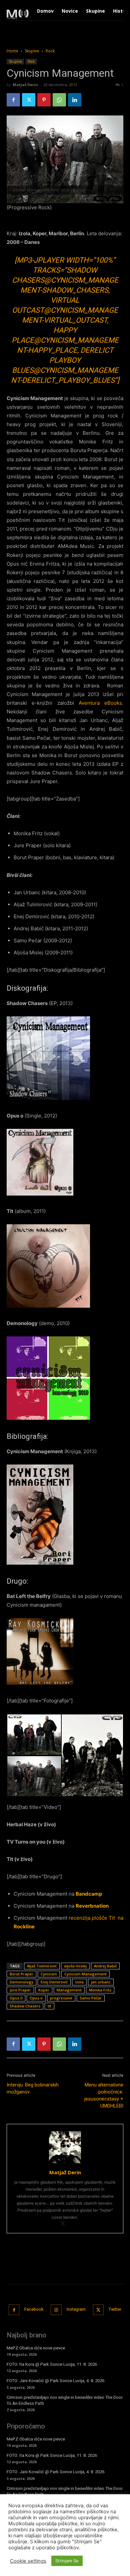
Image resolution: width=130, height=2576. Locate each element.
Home (12, 51)
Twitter (115, 2309)
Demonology (21, 1982)
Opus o (36, 1998)
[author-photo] (65, 2163)
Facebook (34, 2309)
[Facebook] (13, 100)
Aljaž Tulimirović (42, 1966)
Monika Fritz (100, 1990)
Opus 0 (16, 1998)
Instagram (76, 2309)
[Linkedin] (75, 100)
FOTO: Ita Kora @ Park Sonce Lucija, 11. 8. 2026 (52, 2364)
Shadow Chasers (25, 2006)
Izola (79, 1982)
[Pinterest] (44, 100)
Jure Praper (20, 1990)
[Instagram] (56, 2310)
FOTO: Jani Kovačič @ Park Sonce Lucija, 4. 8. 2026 (55, 2381)
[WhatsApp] (59, 100)
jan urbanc (101, 1982)
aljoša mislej (75, 1966)
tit (49, 2006)
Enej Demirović (54, 1982)
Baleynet (97, 2560)
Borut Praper (21, 1974)
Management (69, 1990)
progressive (61, 1998)
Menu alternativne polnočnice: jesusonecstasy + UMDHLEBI (104, 2095)
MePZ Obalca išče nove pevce (36, 2348)
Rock (50, 51)
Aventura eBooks (100, 703)
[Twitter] (29, 100)
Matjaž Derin (25, 85)
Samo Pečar (91, 1998)
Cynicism (49, 1974)
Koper (44, 1990)
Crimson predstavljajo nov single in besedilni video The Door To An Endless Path (65, 2400)
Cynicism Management (85, 1974)
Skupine (32, 51)
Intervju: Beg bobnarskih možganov (33, 2088)
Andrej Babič (105, 1966)
